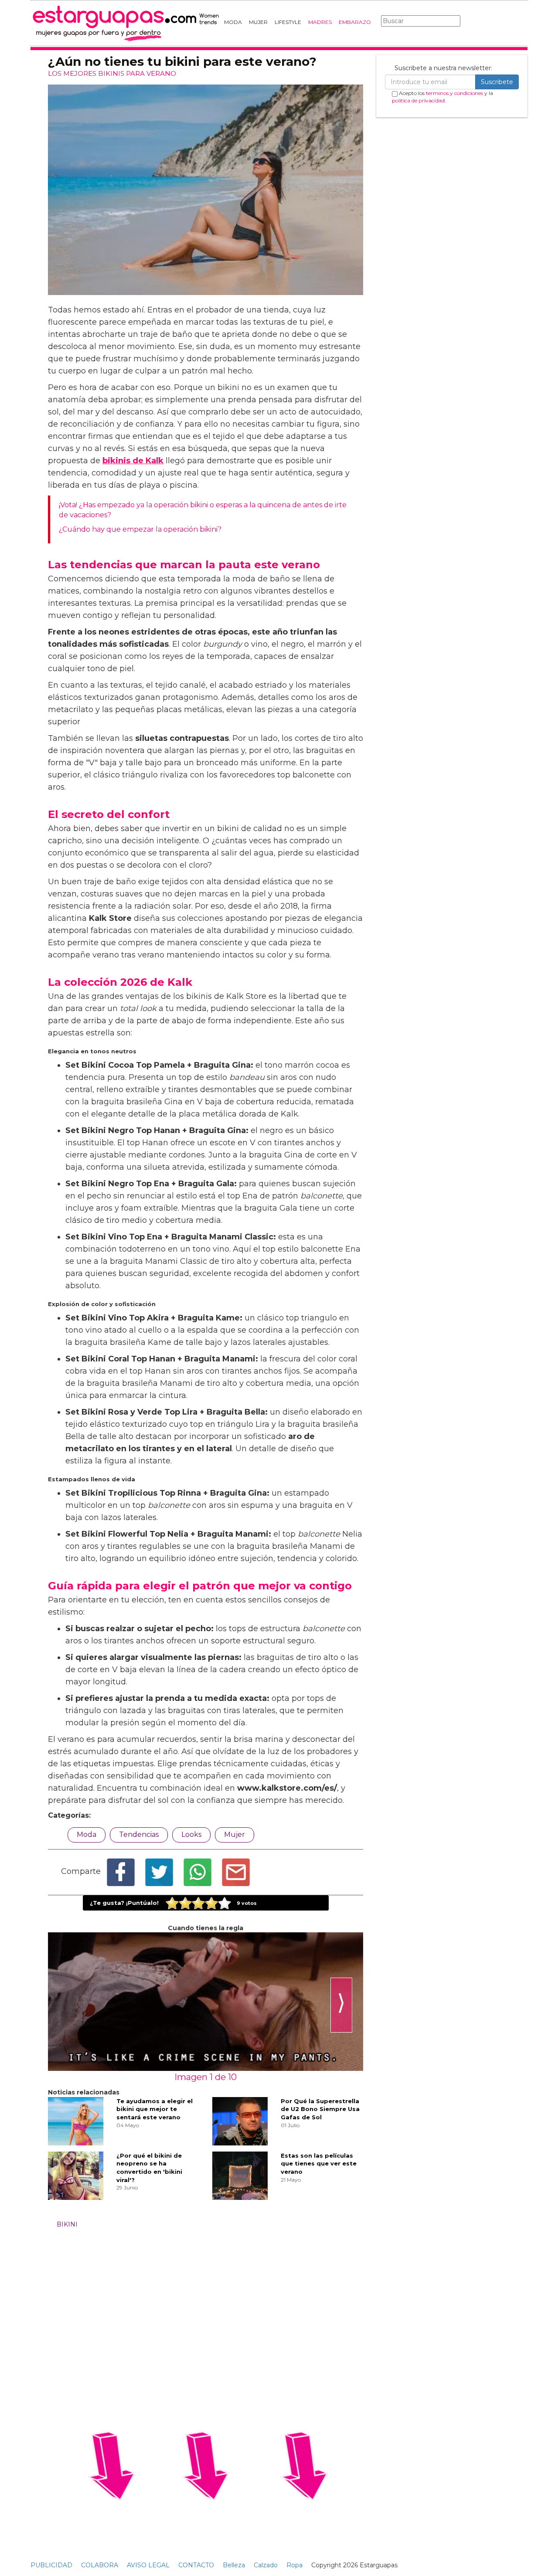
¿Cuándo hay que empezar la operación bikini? (140, 529)
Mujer (258, 22)
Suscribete (497, 82)
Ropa (294, 2565)
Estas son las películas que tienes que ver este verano (319, 2164)
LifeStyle (288, 22)
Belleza (234, 2565)
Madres (320, 22)
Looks (191, 1834)
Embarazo (355, 22)
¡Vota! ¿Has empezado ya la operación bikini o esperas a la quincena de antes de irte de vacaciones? (203, 510)
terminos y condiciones (454, 93)
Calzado (266, 2565)
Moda (233, 22)
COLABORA (100, 2565)
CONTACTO (196, 2565)
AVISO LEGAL (148, 2565)
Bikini (67, 2224)
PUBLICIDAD (51, 2565)
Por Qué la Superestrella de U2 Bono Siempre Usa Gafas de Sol (320, 2109)
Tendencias (139, 1834)
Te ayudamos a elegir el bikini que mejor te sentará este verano (155, 2109)
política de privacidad (418, 100)
